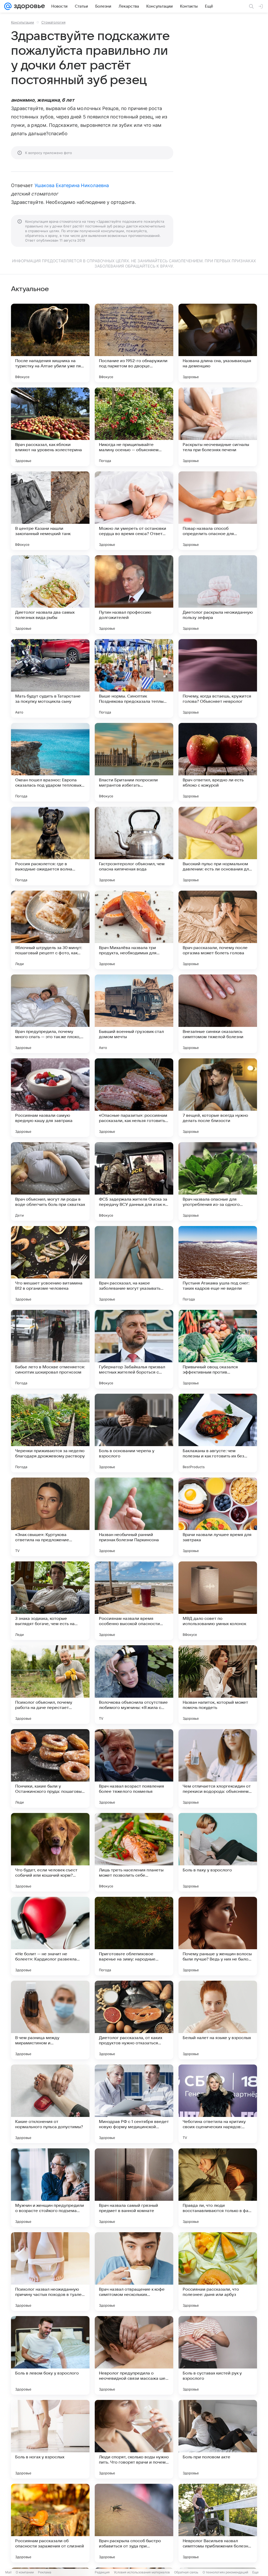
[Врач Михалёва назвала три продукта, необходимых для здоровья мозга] (134, 930)
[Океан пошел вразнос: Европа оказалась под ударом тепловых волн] (50, 762)
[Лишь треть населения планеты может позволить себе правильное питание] (134, 1852)
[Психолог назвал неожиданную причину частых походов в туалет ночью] (50, 2272)
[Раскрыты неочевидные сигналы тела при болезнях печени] (218, 427)
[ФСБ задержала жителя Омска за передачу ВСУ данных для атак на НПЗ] (134, 1181)
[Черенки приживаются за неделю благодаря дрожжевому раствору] (50, 1433)
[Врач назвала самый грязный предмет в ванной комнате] (134, 2188)
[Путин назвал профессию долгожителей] (134, 595)
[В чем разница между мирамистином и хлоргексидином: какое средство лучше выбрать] (50, 2020)
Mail (8, 2572)
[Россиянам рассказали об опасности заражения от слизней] (50, 2523)
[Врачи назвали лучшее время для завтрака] (218, 1517)
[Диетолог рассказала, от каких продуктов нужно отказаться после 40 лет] (134, 2020)
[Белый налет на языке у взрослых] (218, 2020)
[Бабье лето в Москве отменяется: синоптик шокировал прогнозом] (50, 1349)
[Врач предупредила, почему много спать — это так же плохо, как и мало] (50, 1014)
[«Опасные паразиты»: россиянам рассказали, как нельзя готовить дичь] (134, 1098)
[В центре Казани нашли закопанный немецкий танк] (50, 511)
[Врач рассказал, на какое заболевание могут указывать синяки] (134, 1265)
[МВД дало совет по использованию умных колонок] (218, 1601)
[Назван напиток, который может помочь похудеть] (218, 1685)
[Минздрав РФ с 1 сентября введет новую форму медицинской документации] (134, 2104)
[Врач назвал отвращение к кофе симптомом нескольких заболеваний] (134, 2272)
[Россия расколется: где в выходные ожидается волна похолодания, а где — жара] (50, 846)
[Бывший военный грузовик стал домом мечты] (134, 1014)
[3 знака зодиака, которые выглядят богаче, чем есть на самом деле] (50, 1601)
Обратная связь (186, 2572)
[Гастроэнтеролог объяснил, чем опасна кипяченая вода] (134, 846)
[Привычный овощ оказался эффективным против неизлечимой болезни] (218, 1349)
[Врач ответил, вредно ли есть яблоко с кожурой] (218, 762)
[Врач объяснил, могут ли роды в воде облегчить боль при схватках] (50, 1181)
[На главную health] (28, 6)
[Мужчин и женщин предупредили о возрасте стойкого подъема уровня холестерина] (50, 2188)
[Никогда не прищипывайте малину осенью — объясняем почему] (134, 427)
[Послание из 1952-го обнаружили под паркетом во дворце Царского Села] (134, 343)
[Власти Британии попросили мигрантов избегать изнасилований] (134, 762)
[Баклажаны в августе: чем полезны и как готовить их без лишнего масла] (218, 1433)
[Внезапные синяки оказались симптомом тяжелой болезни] (218, 1014)
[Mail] (8, 6)
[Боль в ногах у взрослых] (50, 2439)
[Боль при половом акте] (218, 2439)
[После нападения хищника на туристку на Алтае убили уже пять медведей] (50, 343)
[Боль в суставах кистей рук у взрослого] (218, 2355)
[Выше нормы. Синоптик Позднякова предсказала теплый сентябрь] (134, 678)
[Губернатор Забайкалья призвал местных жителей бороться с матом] (134, 1349)
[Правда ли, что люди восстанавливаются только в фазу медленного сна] (218, 2188)
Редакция (102, 2572)
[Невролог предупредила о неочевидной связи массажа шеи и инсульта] (134, 2355)
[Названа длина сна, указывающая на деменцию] (218, 343)
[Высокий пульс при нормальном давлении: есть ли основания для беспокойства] (218, 846)
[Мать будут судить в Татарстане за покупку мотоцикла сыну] (50, 678)
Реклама (45, 2572)
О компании (25, 2572)
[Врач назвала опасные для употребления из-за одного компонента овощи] (218, 1181)
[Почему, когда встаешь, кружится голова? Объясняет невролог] (218, 678)
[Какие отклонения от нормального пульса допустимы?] (50, 2104)
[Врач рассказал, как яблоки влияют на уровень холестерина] (50, 427)
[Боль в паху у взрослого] (218, 1852)
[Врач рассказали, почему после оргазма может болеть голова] (218, 930)
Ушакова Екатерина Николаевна (72, 185)
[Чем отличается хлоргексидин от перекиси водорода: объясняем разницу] (218, 1768)
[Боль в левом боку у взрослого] (50, 2355)
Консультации (23, 22)
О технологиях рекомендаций (225, 2572)
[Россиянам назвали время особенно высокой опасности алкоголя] (134, 1601)
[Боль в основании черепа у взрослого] (134, 1433)
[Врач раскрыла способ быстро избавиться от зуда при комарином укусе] (134, 2523)
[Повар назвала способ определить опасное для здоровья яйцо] (218, 511)
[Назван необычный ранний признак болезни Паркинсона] (134, 1517)
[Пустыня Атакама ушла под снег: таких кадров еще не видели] (218, 1265)
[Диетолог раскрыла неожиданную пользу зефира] (218, 595)
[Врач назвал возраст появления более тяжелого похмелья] (134, 1768)
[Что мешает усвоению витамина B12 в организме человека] (50, 1265)
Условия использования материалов (142, 2572)
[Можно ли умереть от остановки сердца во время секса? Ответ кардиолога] (134, 511)
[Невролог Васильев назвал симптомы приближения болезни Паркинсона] (218, 2523)
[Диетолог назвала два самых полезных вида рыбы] (50, 595)
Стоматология (53, 22)
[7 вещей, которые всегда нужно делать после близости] (218, 1098)
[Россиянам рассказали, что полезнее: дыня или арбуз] (218, 2272)
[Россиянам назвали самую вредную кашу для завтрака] (50, 1098)
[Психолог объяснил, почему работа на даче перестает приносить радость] (50, 1685)
